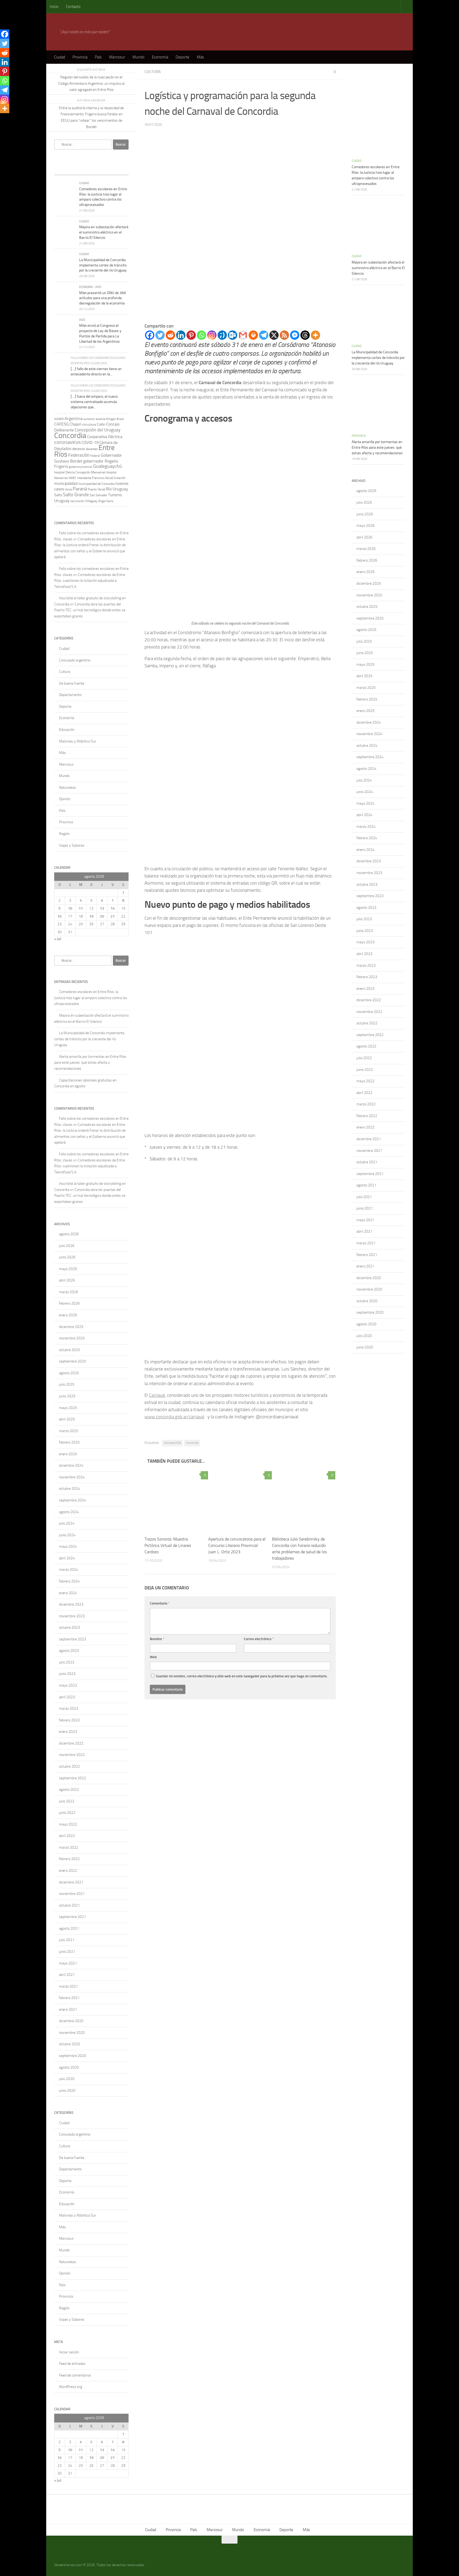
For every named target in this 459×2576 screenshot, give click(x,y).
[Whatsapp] (201, 335)
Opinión (65, 799)
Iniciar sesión (69, 2352)
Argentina (74, 419)
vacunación (77, 501)
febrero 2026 (69, 1303)
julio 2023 (67, 1662)
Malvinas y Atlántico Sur (78, 741)
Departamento (70, 695)
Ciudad (59, 57)
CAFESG (61, 424)
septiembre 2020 (73, 2056)
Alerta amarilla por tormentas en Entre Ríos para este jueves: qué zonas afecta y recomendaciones (90, 1063)
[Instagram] (212, 335)
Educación (67, 730)
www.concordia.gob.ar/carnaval (174, 1417)
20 (102, 916)
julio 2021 (67, 1940)
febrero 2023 (69, 1720)
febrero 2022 (69, 1859)
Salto (58, 495)
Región (64, 834)
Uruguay (62, 501)
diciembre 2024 (71, 1465)
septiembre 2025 (73, 1361)
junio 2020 (67, 2091)
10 (70, 908)
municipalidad (66, 483)
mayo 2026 (68, 1269)
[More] (315, 335)
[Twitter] (160, 335)
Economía (160, 57)
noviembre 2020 (72, 2033)
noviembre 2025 (72, 1338)
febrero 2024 (69, 1581)
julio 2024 (67, 1523)
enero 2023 (68, 1732)
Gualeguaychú (108, 466)
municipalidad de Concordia (96, 484)
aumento (89, 419)
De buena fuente (72, 683)
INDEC (72, 478)
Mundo (139, 57)
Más (200, 57)
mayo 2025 (68, 1408)
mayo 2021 (68, 1963)
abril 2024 (67, 1558)
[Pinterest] (191, 335)
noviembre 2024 (72, 1477)
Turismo (115, 495)
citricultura (89, 425)
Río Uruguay (117, 489)
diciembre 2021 (71, 1882)
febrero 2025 (69, 1442)
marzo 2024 (69, 1570)
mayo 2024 (68, 1546)
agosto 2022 (69, 1790)
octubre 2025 (69, 1350)
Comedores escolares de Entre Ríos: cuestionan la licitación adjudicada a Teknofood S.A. (90, 581)
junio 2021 (67, 1952)
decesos (79, 449)
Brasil (120, 419)
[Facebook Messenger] (295, 335)
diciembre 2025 (71, 1327)
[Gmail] (243, 335)
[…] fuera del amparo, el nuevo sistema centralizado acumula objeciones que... (94, 402)
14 (113, 908)
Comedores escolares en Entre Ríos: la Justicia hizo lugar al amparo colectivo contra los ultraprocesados (91, 998)
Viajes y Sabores (72, 845)
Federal (95, 456)
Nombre (157, 1639)
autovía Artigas (106, 419)
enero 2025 (68, 1454)
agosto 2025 (69, 1373)
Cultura (153, 72)
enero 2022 (68, 1871)
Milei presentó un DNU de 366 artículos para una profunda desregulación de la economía (103, 298)
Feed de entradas (72, 2364)
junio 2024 (67, 1535)
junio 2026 (67, 1257)
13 (102, 908)
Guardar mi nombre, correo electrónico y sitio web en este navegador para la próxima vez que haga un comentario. (242, 1676)
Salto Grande (76, 495)
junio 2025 (67, 1396)
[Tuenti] (222, 335)
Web (153, 1657)
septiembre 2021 (73, 1917)
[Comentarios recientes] (101, 170)
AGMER (59, 419)
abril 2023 (67, 1697)
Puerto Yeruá (96, 489)
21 (113, 916)
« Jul (58, 939)
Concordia (192, 1443)
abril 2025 (67, 1419)
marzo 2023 (69, 1709)
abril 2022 (67, 1836)
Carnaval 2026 (172, 1443)
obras (68, 489)
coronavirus (67, 442)
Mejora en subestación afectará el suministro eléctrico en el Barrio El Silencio (104, 232)
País (98, 57)
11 (81, 908)
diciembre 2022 (71, 1743)
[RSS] (284, 335)
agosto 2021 (69, 1928)
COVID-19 (90, 443)
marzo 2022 (69, 1847)
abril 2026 (67, 1280)
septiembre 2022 (73, 1778)
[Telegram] (264, 335)
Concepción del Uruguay (97, 430)
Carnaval (157, 1395)
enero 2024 (68, 1593)
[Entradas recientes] (63, 170)
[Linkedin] (181, 335)
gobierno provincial (81, 467)
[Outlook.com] (233, 335)
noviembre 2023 (72, 1616)
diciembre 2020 (71, 2021)
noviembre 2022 (72, 1755)
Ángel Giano (106, 501)
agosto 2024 (69, 1512)
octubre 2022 (69, 1766)
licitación (120, 478)
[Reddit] (170, 335)
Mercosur (117, 57)
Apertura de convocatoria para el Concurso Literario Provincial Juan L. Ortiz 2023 (237, 1545)
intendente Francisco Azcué (95, 478)
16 (59, 916)
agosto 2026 (69, 1234)
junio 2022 (67, 1813)
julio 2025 (67, 1384)
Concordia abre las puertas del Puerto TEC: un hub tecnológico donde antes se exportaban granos (90, 610)
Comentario (160, 1603)
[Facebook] (150, 335)
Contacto (73, 7)
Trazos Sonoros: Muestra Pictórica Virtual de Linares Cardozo (168, 1545)
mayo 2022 (68, 1824)
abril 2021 (67, 1975)
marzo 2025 (69, 1431)
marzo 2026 (69, 1292)
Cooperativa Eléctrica (105, 437)
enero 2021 (68, 2010)
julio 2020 (67, 2079)
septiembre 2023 (73, 1639)
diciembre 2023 (71, 1604)
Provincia (80, 57)
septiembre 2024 (73, 1500)
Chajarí (75, 424)
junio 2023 (67, 1674)
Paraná (80, 489)
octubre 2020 (69, 2044)
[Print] (253, 335)
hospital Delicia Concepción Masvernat (80, 472)
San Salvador (99, 495)
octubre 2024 (69, 1489)
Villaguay (91, 501)
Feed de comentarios (75, 2375)
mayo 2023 (68, 1685)
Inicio (54, 7)
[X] (274, 335)
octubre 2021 (69, 1905)
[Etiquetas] (119, 170)
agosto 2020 (69, 2067)
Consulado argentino (75, 660)
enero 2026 (68, 1315)
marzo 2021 (69, 1986)
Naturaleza (67, 788)
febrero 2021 (69, 1998)
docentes (92, 449)
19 (91, 916)
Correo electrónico (259, 1639)
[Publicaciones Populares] (82, 170)
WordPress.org (71, 2387)
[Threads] (305, 335)
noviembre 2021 (72, 1894)
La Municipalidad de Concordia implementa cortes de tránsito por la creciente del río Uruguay (103, 265)
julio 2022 (67, 1801)
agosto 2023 (69, 1651)
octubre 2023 (69, 1627)
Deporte (182, 57)
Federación (79, 455)
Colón (101, 424)
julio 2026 (67, 1246)
